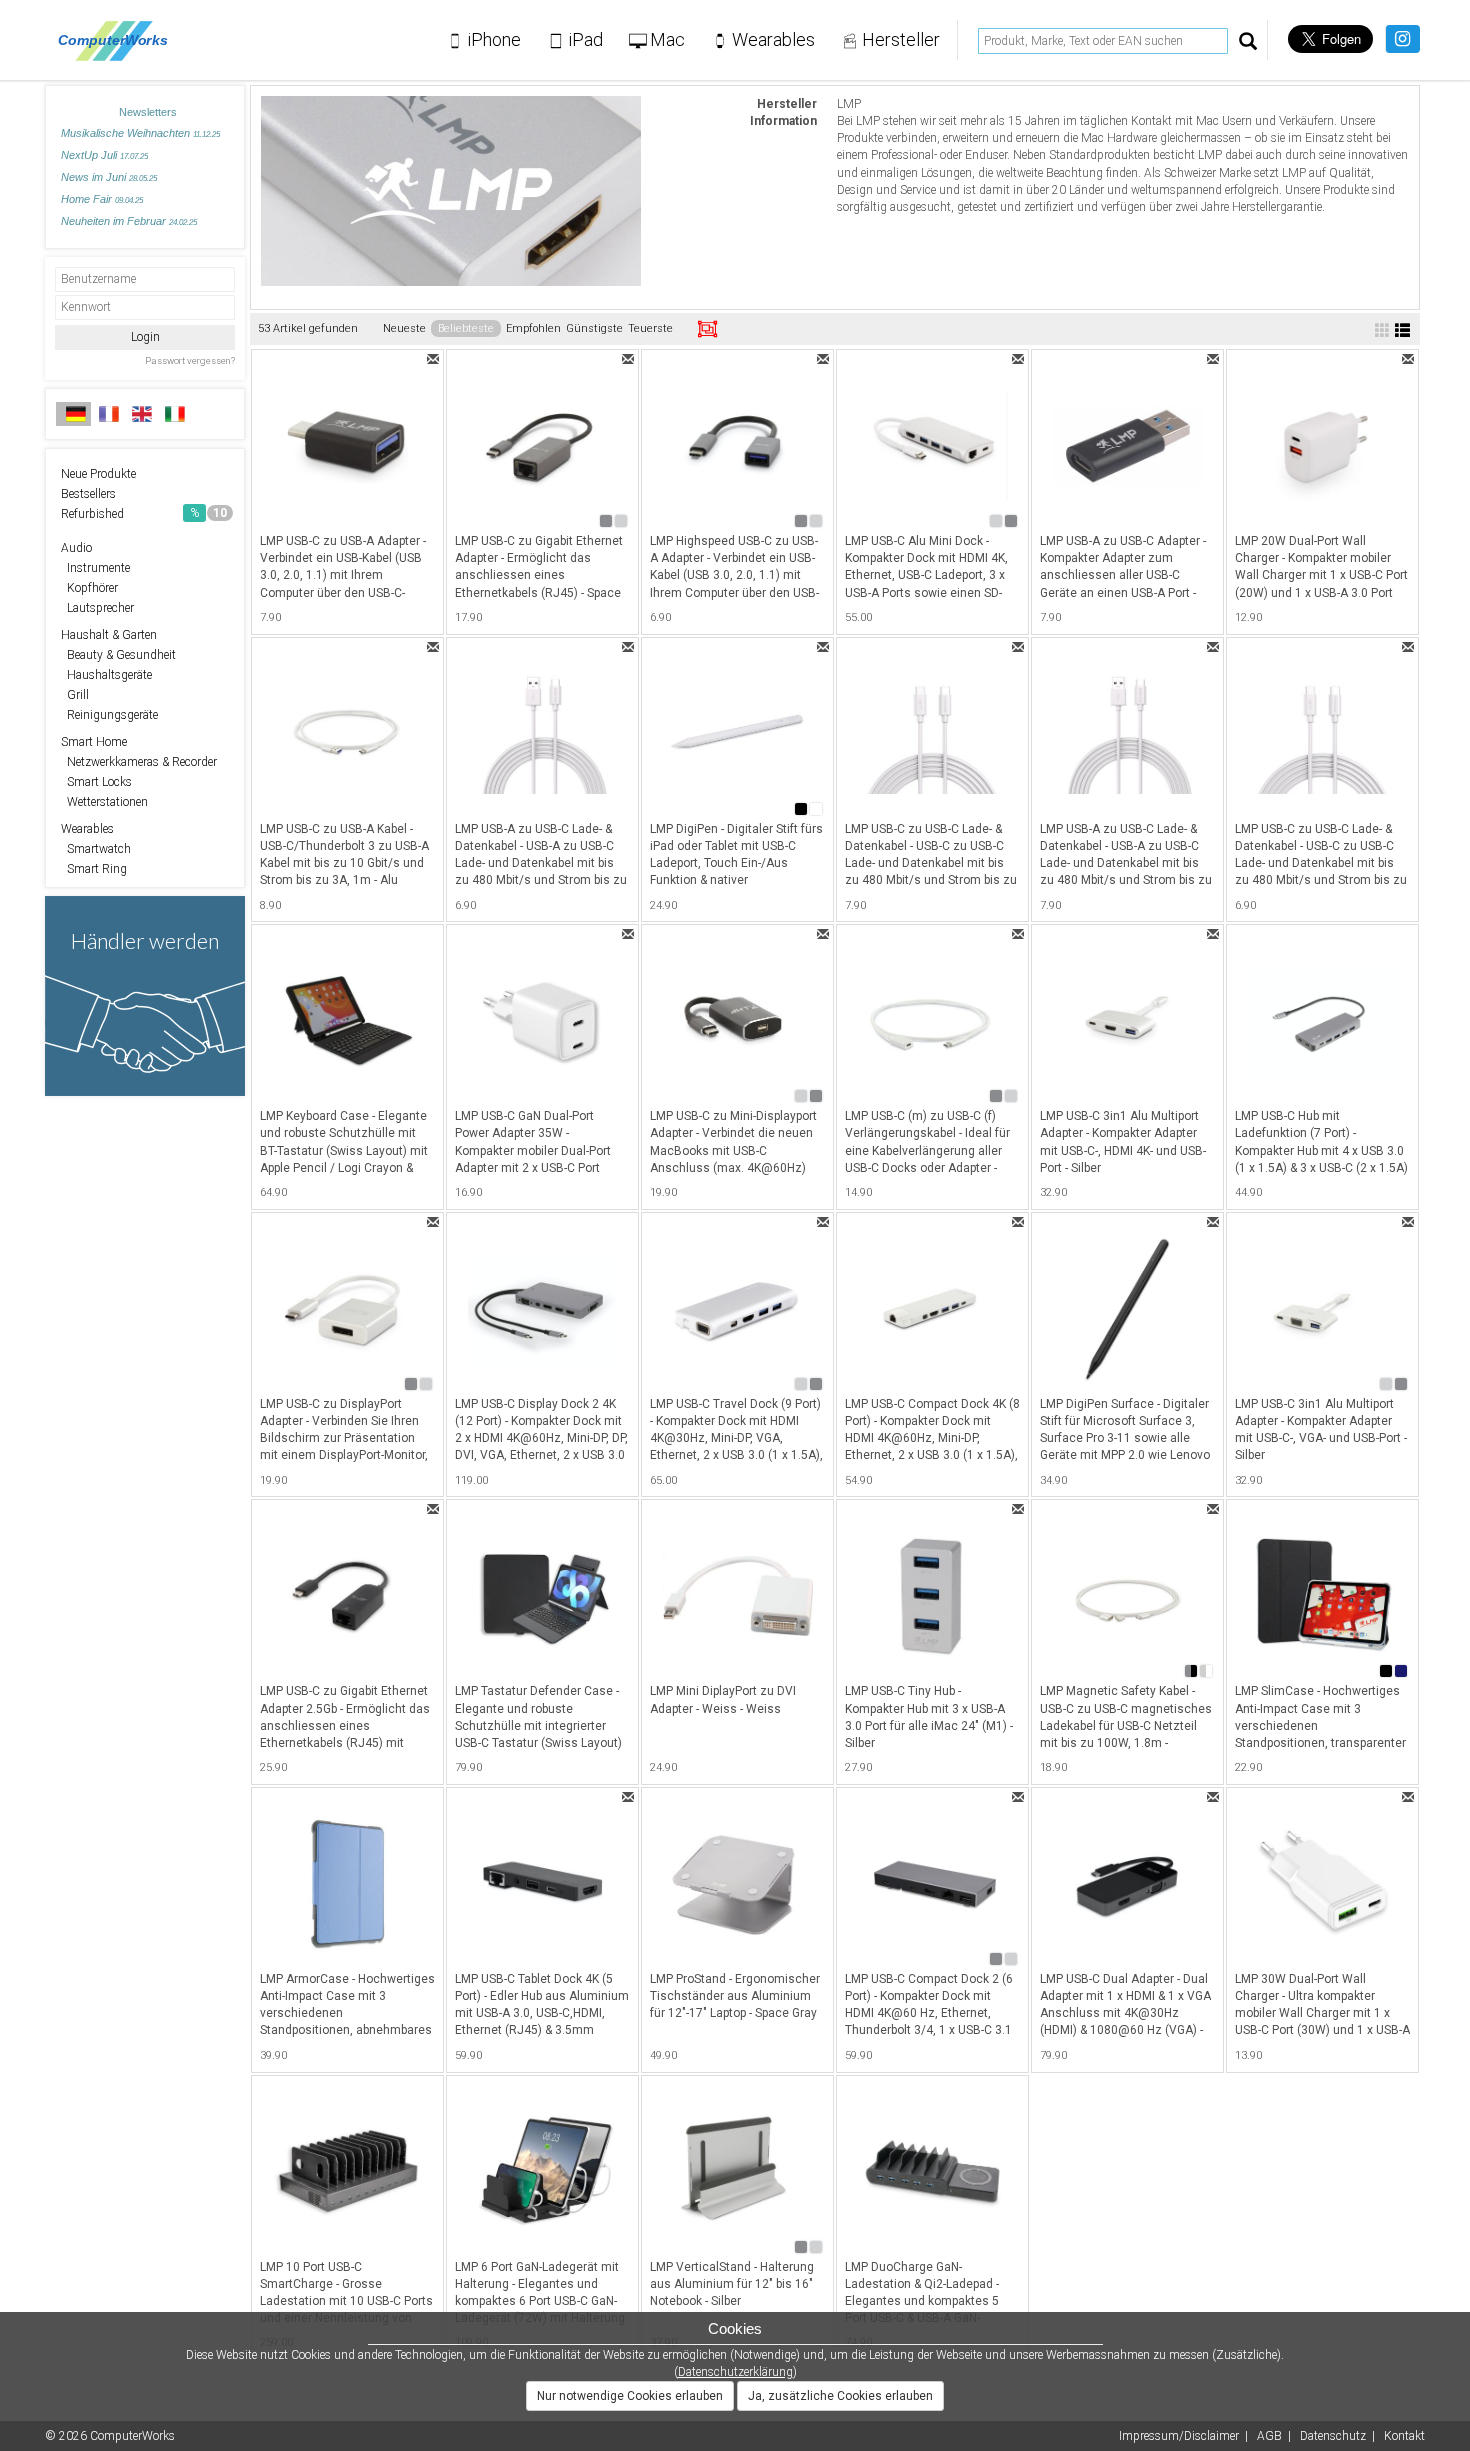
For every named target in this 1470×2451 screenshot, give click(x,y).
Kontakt (1404, 2436)
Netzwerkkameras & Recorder (139, 762)
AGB (1269, 2436)
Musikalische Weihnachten (140, 133)
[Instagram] (1402, 39)
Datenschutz (1333, 2436)
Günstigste (594, 328)
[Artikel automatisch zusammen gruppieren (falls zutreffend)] (707, 329)
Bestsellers (88, 494)
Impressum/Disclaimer (1179, 2436)
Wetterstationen (104, 802)
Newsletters (148, 112)
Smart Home (94, 742)
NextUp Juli (104, 155)
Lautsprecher (97, 608)
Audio (76, 548)
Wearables (87, 829)
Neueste (404, 328)
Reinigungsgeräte (109, 715)
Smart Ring (94, 869)
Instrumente (95, 568)
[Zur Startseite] (118, 40)
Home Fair (102, 199)
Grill (75, 695)
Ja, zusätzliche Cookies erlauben (840, 2396)
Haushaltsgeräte (106, 675)
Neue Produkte (98, 474)
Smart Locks (96, 782)
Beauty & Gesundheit (118, 655)
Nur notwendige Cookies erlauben (630, 2396)
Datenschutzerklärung (735, 2372)
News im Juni (109, 177)
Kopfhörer (89, 588)
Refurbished (144, 514)
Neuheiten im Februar (129, 221)
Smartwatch (96, 849)
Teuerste (650, 328)
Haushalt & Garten (109, 635)
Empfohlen (533, 328)
